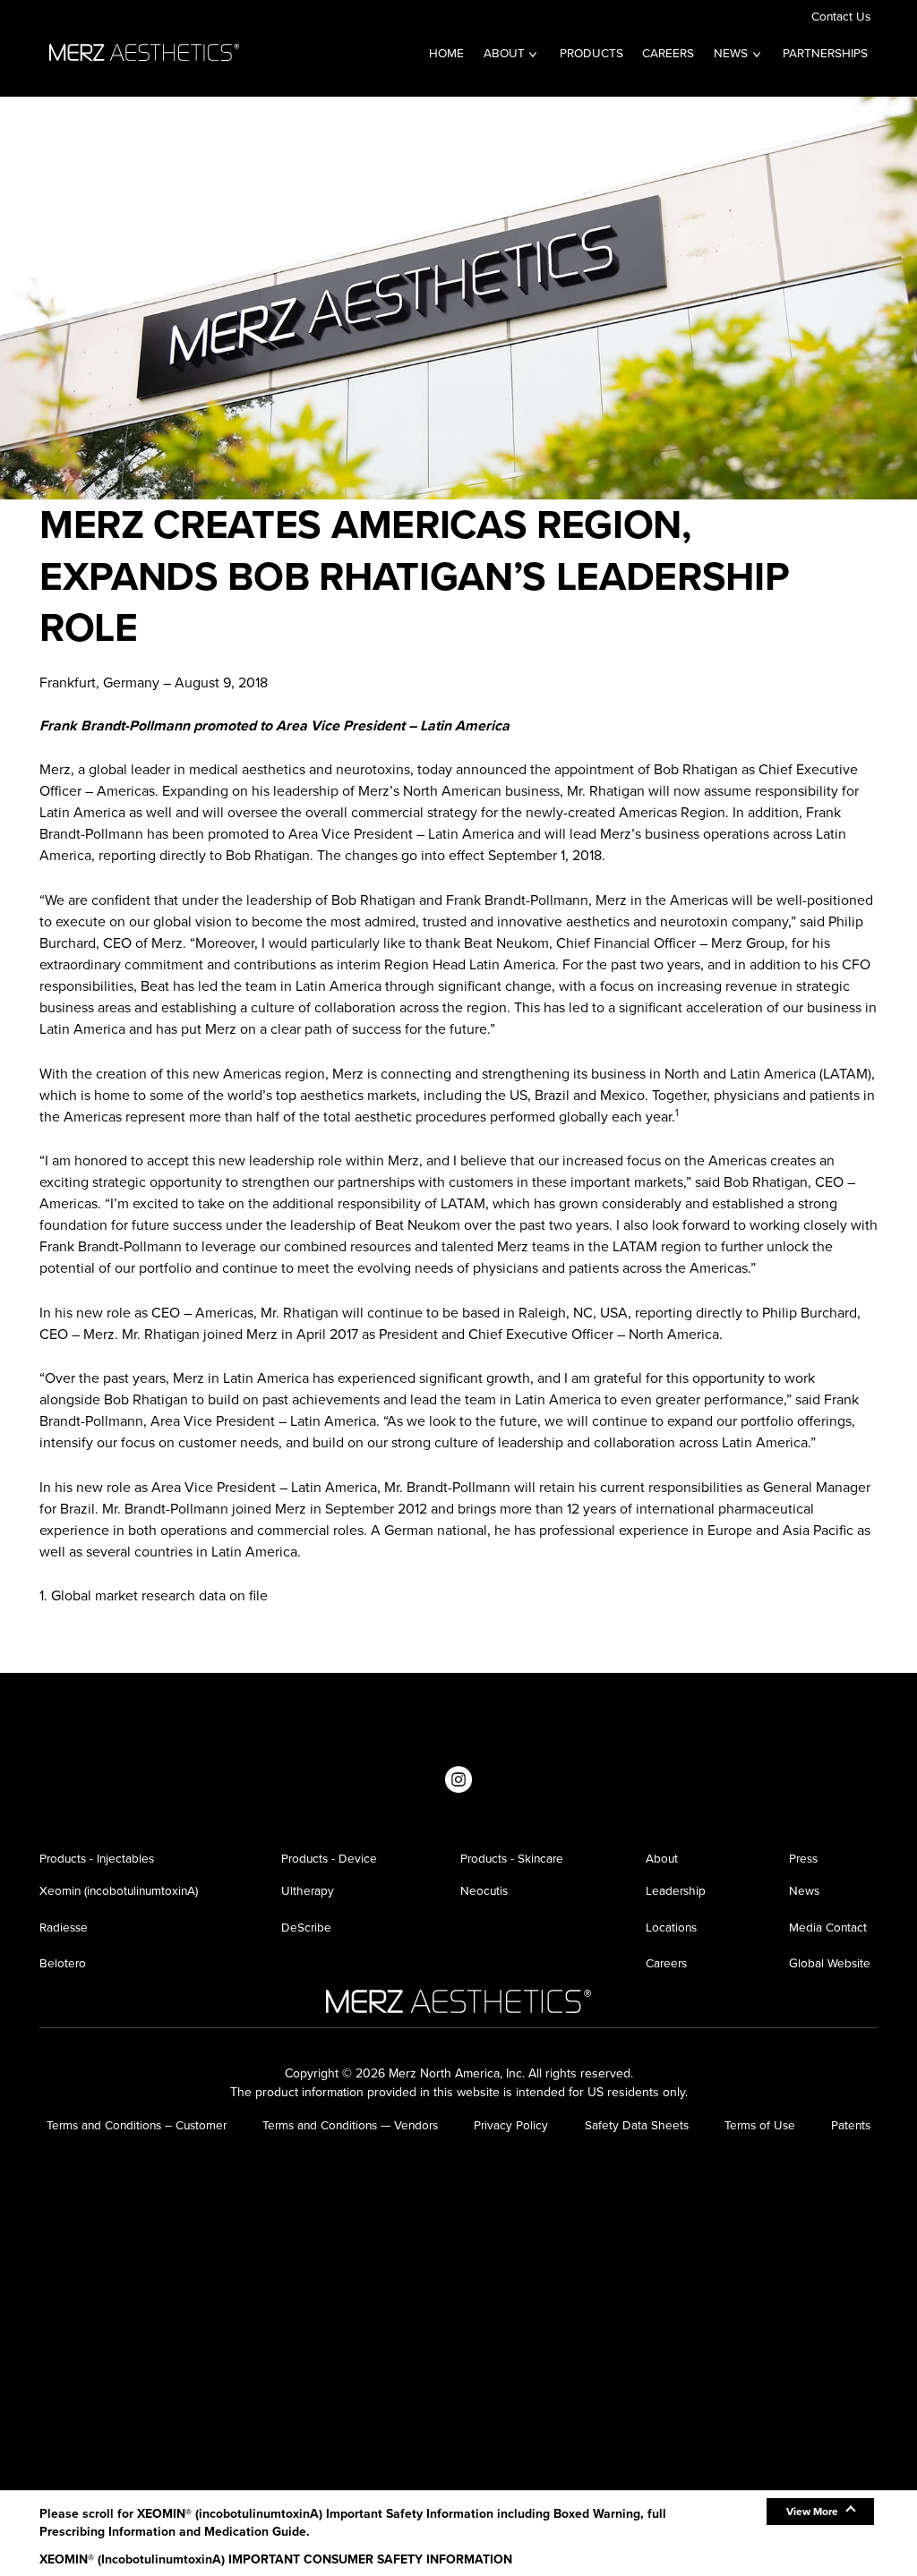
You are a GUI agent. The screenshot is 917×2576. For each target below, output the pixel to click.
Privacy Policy (511, 2125)
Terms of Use (760, 2125)
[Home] (145, 50)
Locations (671, 1927)
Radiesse (64, 1927)
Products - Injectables (97, 1858)
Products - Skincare (512, 1858)
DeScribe (306, 1927)
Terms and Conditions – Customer (137, 2125)
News (731, 53)
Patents (851, 2125)
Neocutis (484, 1890)
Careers (668, 53)
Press (803, 1858)
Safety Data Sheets (637, 2125)
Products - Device (329, 1858)
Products (591, 53)
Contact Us (841, 16)
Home (446, 53)
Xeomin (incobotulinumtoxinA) (119, 1890)
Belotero (63, 1963)
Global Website (830, 1963)
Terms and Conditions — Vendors (350, 2125)
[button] (820, 2512)
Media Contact (828, 1927)
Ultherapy (308, 1890)
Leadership (676, 1890)
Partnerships (825, 53)
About (504, 53)
